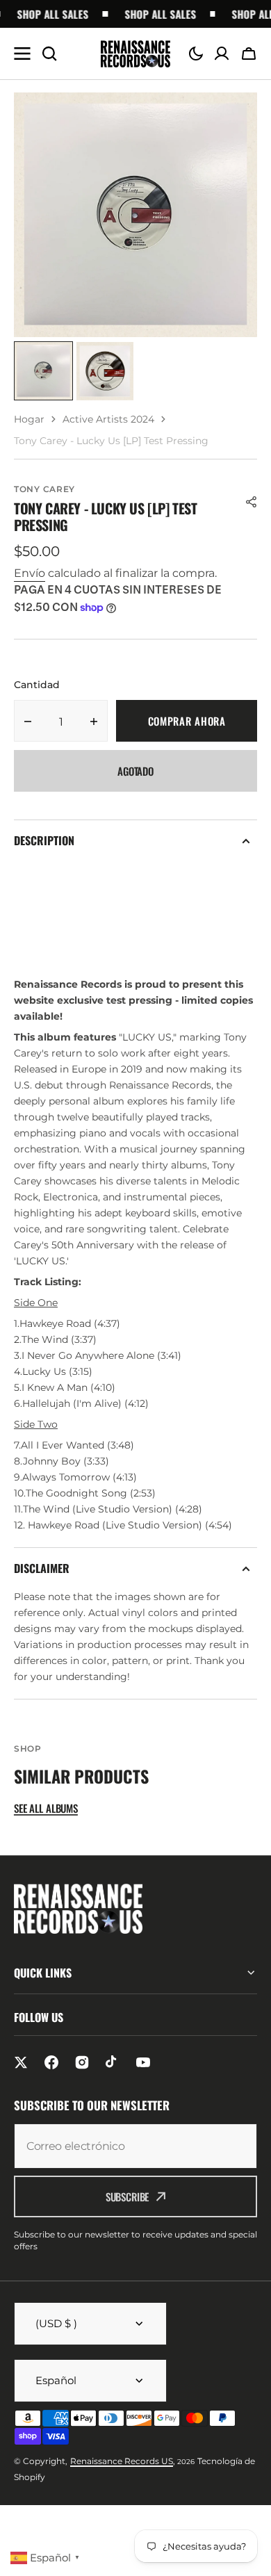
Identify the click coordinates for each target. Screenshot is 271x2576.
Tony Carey (44, 489)
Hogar (29, 419)
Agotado (135, 771)
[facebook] (51, 2062)
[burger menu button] (22, 54)
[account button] (222, 54)
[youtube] (143, 2062)
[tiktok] (113, 2062)
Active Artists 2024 (108, 419)
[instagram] (82, 2062)
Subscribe (128, 2196)
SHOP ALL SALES (46, 14)
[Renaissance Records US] (135, 54)
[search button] (49, 54)
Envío (30, 573)
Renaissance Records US (122, 2461)
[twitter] (21, 2062)
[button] (196, 54)
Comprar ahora (187, 721)
